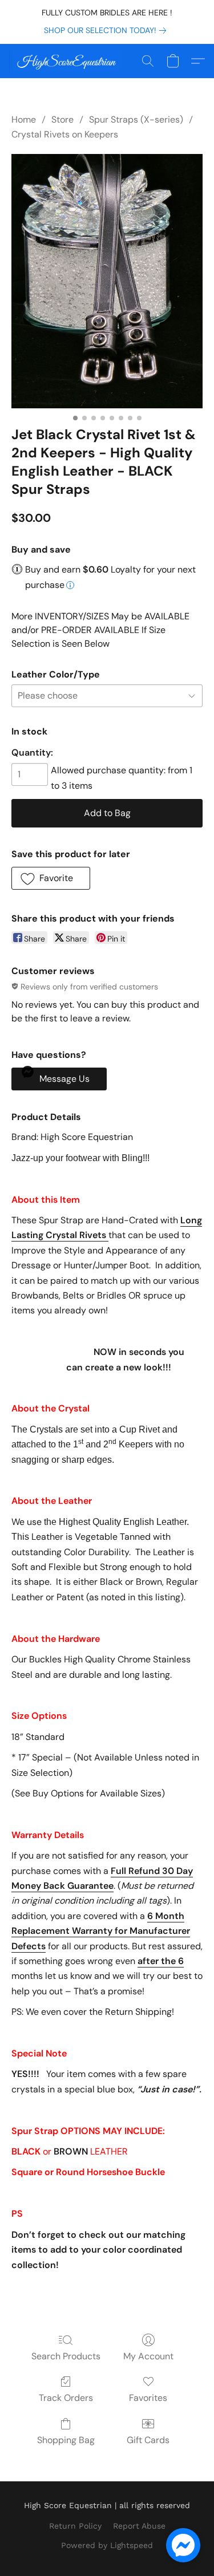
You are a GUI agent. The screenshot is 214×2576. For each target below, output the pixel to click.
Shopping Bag (66, 2440)
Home (24, 119)
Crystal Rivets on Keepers (65, 134)
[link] (107, 30)
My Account (148, 2356)
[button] (69, 61)
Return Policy (75, 2526)
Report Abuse (139, 2526)
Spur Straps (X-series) (136, 119)
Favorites (148, 2398)
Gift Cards (148, 2440)
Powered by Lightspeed (107, 2545)
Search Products (66, 2356)
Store (62, 119)
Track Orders (66, 2398)
